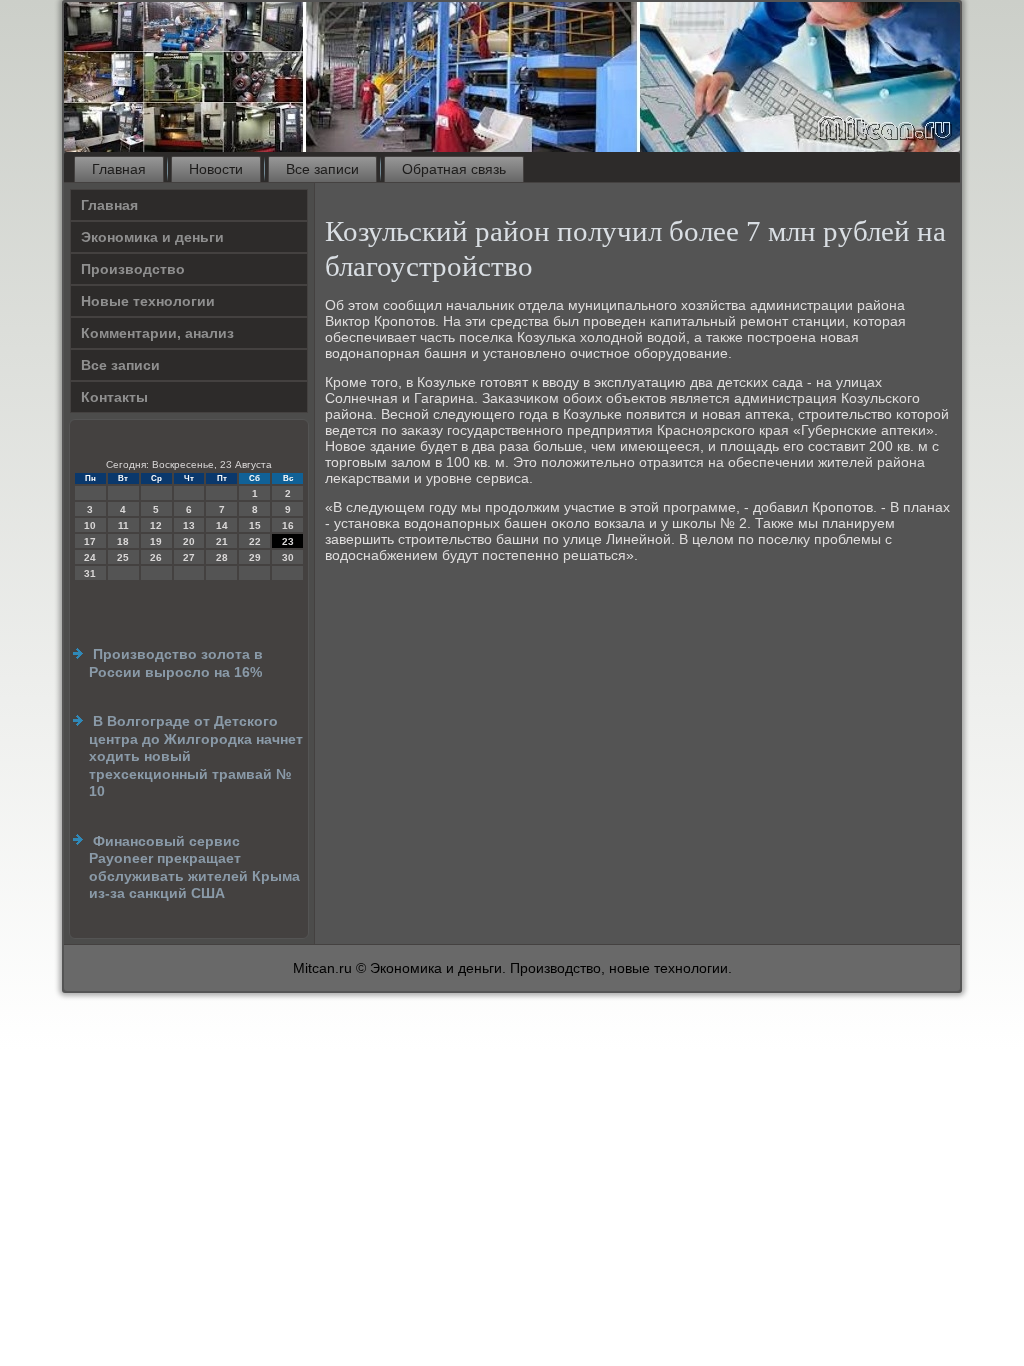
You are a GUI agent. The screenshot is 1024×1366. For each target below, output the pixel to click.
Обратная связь (454, 169)
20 (189, 541)
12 (156, 525)
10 (90, 525)
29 (255, 557)
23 (288, 541)
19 (156, 541)
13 (189, 525)
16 (288, 525)
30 (288, 557)
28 (222, 557)
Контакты (114, 397)
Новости (216, 169)
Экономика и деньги (152, 237)
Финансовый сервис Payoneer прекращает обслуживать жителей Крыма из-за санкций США (194, 867)
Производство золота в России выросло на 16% (176, 663)
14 (222, 525)
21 (222, 541)
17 (90, 541)
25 (123, 557)
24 (90, 557)
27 (189, 557)
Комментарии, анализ (157, 333)
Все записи (322, 169)
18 (123, 541)
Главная (119, 169)
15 (255, 525)
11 (123, 525)
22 (255, 541)
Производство (133, 269)
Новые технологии (148, 301)
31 (90, 573)
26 (156, 557)
